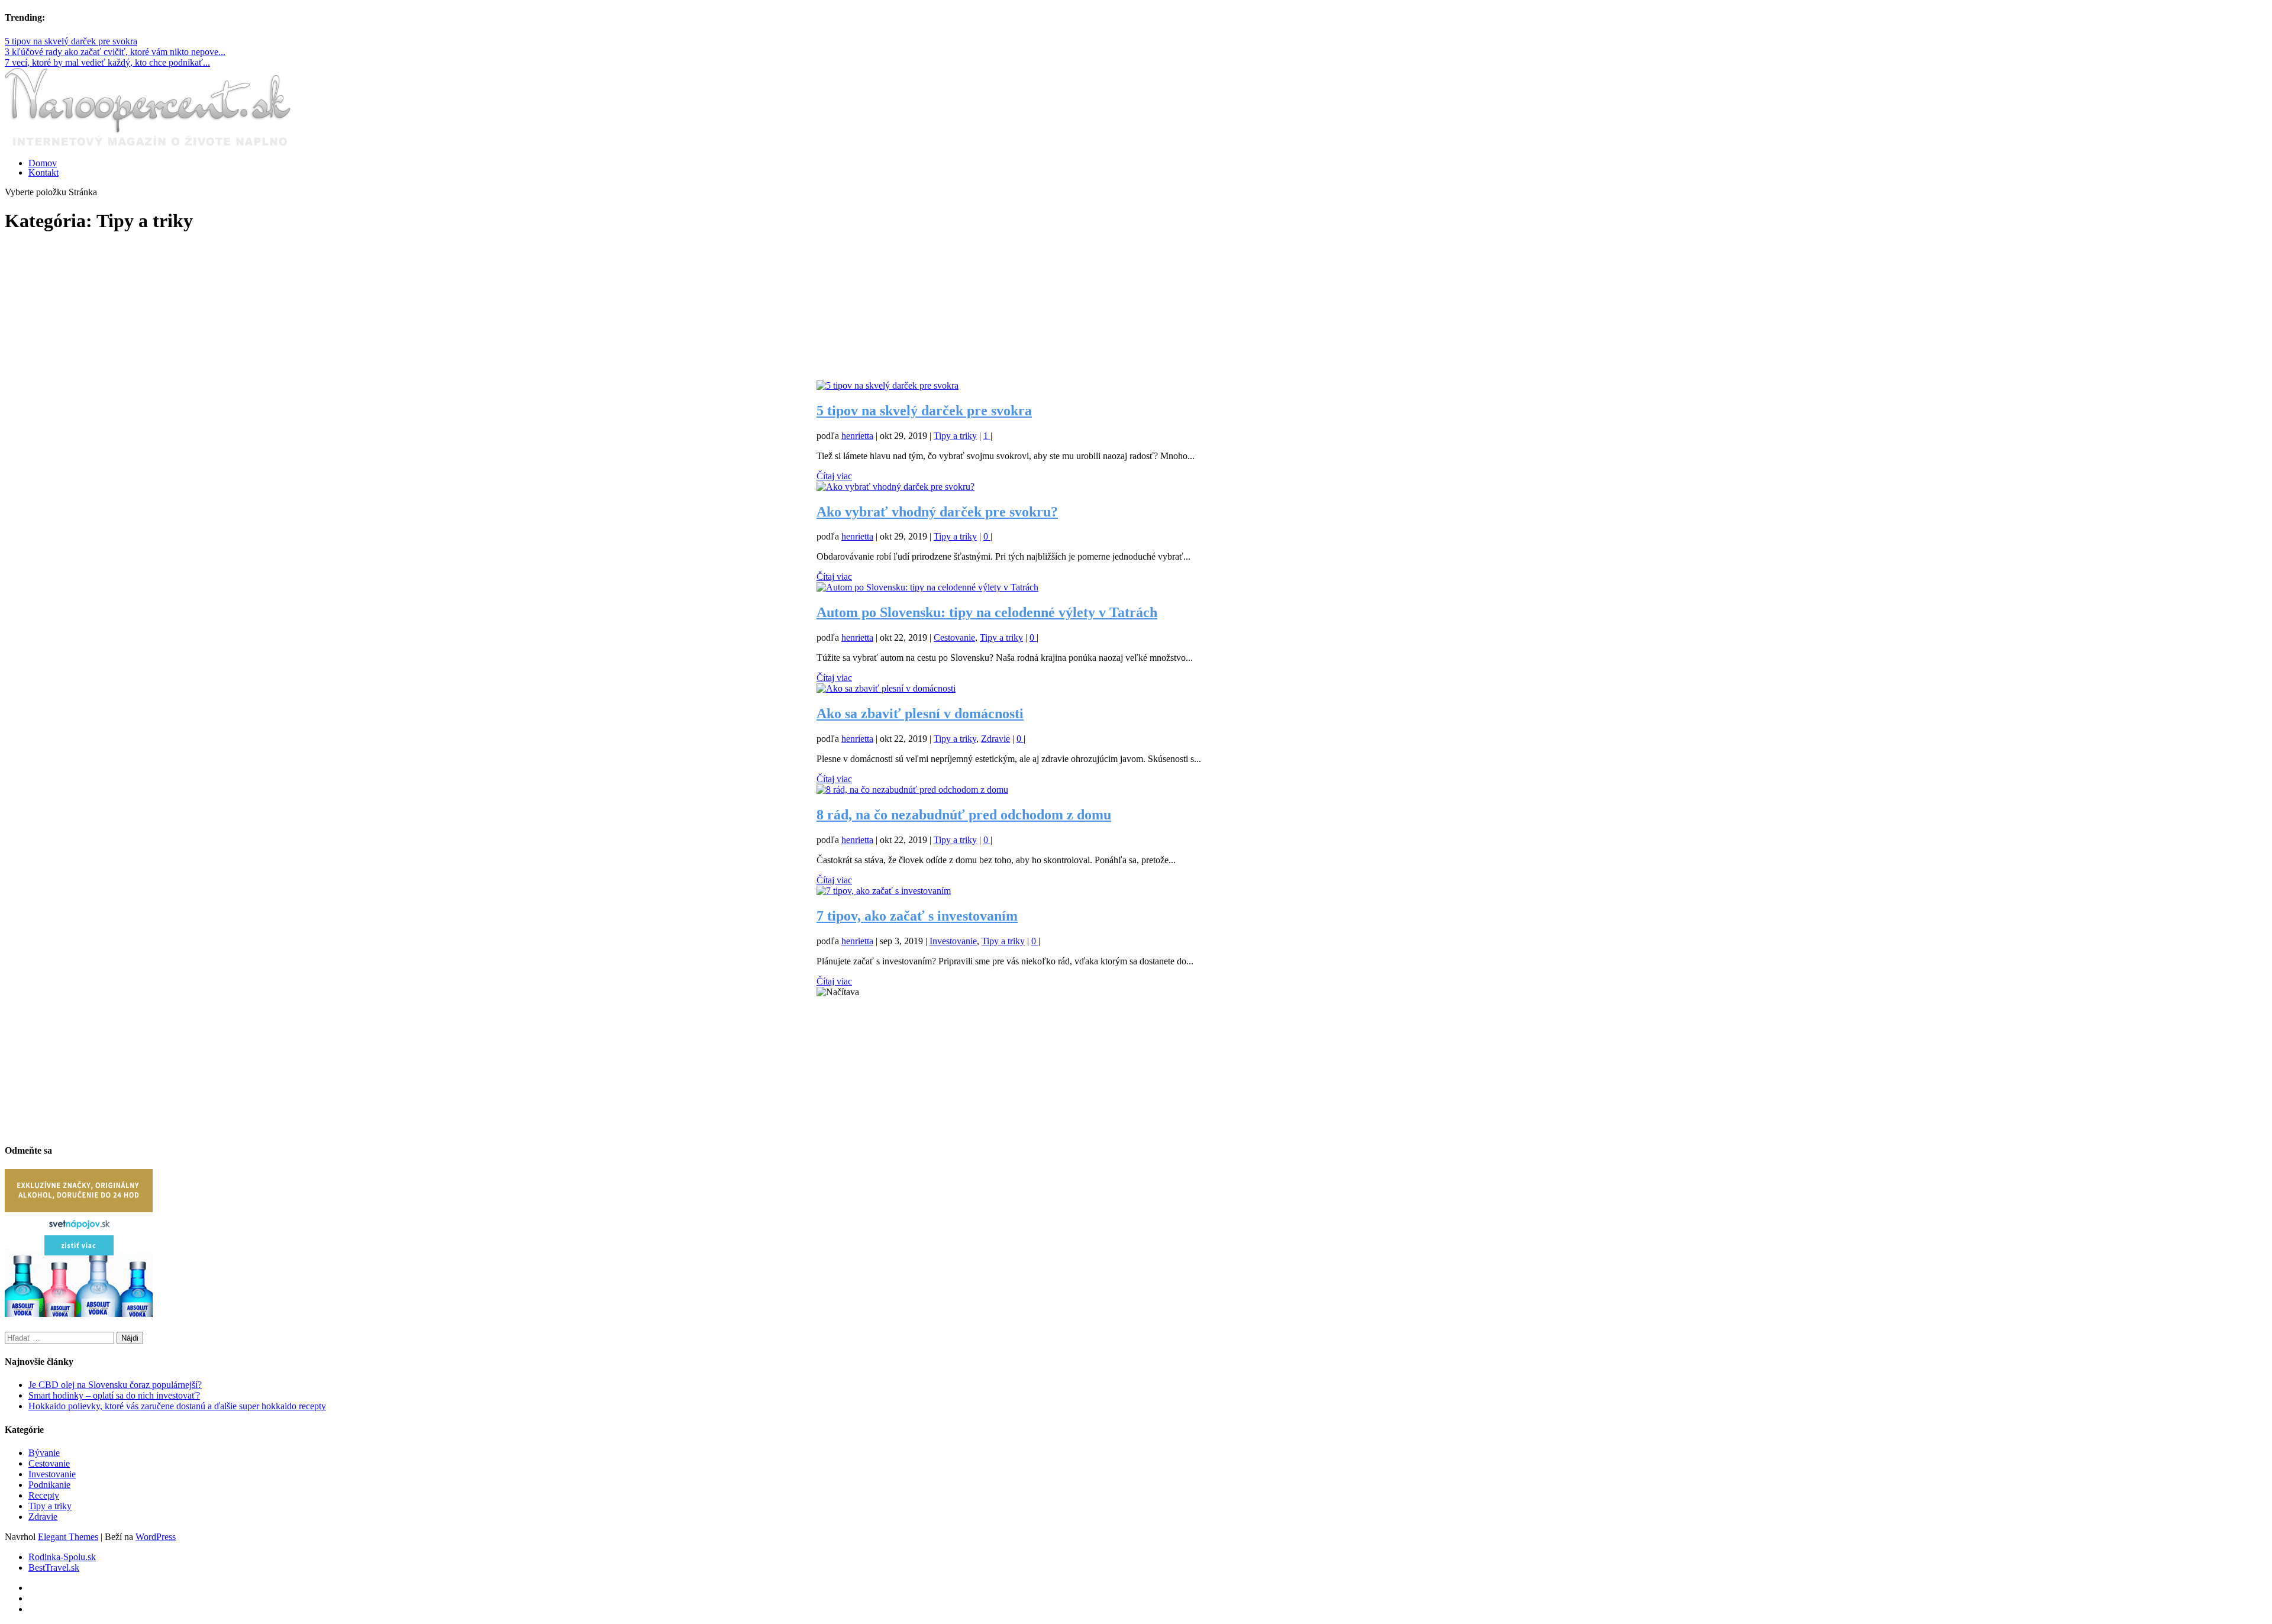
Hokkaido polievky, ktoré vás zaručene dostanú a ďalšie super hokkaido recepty (177, 1406)
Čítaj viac (834, 476)
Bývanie (44, 1453)
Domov (43, 163)
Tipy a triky (955, 436)
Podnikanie (49, 1485)
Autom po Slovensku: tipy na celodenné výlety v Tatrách (987, 612)
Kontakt (43, 172)
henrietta (857, 436)
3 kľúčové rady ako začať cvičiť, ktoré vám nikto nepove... (115, 52)
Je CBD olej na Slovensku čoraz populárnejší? (115, 1385)
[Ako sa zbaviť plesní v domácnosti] (886, 688)
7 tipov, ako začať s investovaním (917, 916)
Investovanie (953, 941)
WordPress (156, 1537)
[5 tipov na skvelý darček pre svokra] (887, 385)
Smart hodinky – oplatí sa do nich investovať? (114, 1395)
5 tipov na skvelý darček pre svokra (71, 41)
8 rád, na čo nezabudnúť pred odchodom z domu (964, 815)
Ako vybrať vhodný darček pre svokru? (937, 512)
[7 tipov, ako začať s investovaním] (884, 891)
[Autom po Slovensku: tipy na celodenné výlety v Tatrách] (927, 587)
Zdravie (995, 739)
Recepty (44, 1495)
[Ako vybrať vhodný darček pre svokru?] (895, 487)
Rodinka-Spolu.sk (62, 1557)
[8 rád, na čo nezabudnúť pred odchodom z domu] (912, 790)
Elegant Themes (68, 1537)
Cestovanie (954, 637)
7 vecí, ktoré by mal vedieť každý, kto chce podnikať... (107, 62)
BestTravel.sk (54, 1568)
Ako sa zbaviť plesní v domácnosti (920, 713)
